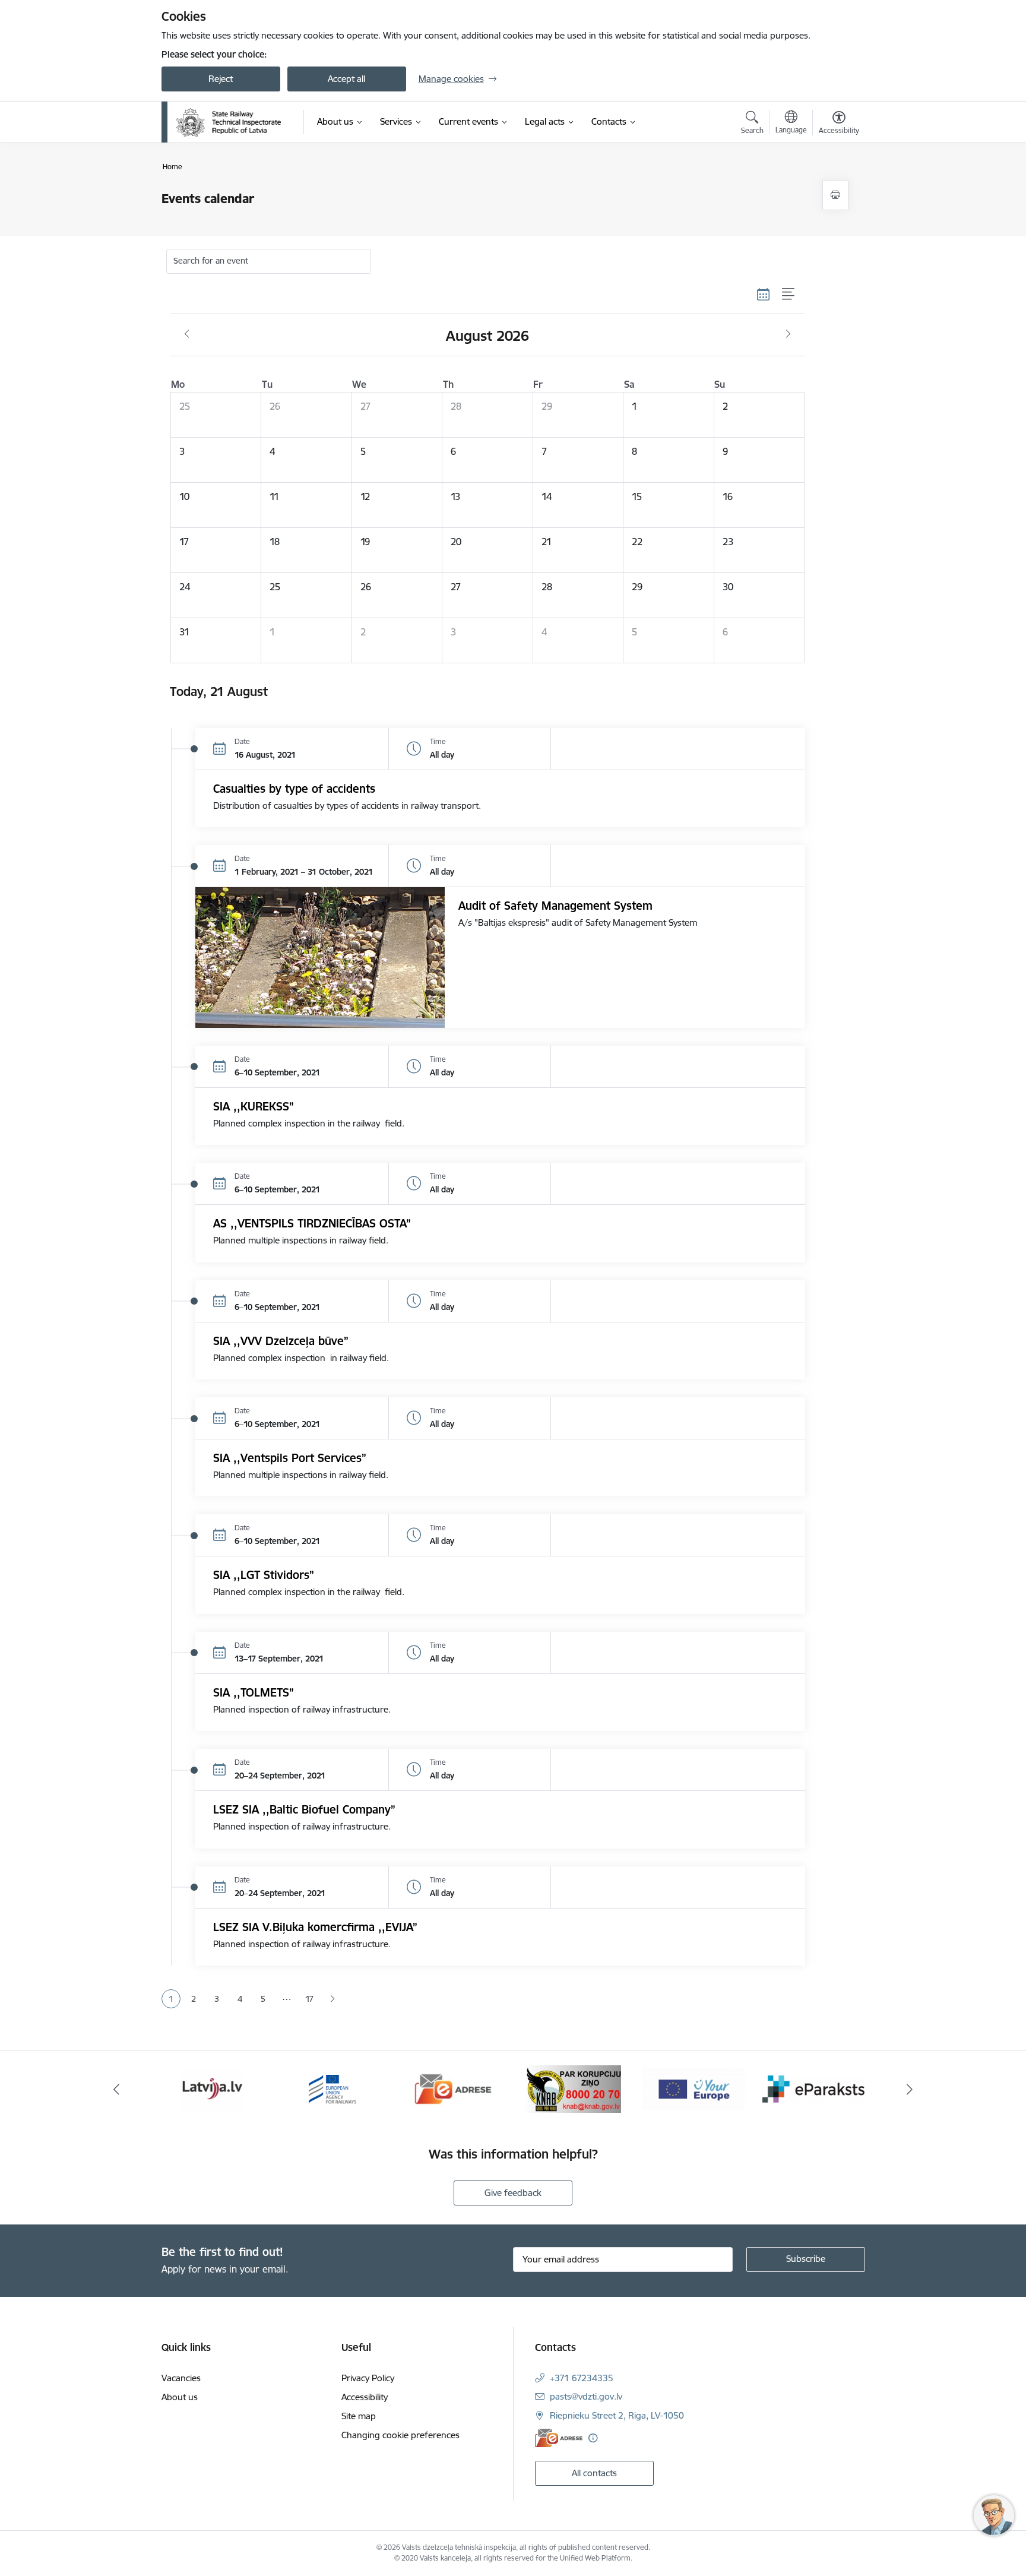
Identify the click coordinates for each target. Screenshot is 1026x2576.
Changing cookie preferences (400, 2435)
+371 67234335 (582, 2378)
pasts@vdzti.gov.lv (586, 2396)
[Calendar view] (764, 295)
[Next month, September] (788, 334)
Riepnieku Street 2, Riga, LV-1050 (617, 2415)
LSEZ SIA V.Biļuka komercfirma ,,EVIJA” (315, 1927)
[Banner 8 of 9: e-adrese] (453, 2088)
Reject (221, 79)
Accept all (346, 79)
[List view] (789, 295)
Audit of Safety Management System (555, 906)
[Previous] (116, 2089)
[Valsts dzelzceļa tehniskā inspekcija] (229, 122)
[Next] (910, 2089)
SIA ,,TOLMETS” (254, 1692)
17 (309, 1999)
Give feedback (513, 2193)
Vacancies (181, 2378)
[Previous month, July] (187, 334)
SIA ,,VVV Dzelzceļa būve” (281, 1341)
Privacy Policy (368, 2378)
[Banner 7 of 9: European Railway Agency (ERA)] (332, 2088)
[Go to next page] (333, 1999)
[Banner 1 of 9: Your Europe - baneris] (693, 2088)
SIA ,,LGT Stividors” (264, 1575)
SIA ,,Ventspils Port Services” (290, 1458)
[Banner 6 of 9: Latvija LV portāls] (212, 2088)
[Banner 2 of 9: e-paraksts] (813, 2088)
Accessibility (365, 2397)
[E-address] (559, 2438)
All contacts (594, 2473)
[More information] (593, 2438)
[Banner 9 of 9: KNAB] (573, 2088)
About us (180, 2397)
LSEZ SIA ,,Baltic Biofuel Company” (304, 1809)
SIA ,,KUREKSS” (254, 1106)
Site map (359, 2416)
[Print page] (835, 195)
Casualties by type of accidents (294, 789)
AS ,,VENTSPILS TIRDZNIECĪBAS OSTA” (312, 1223)
